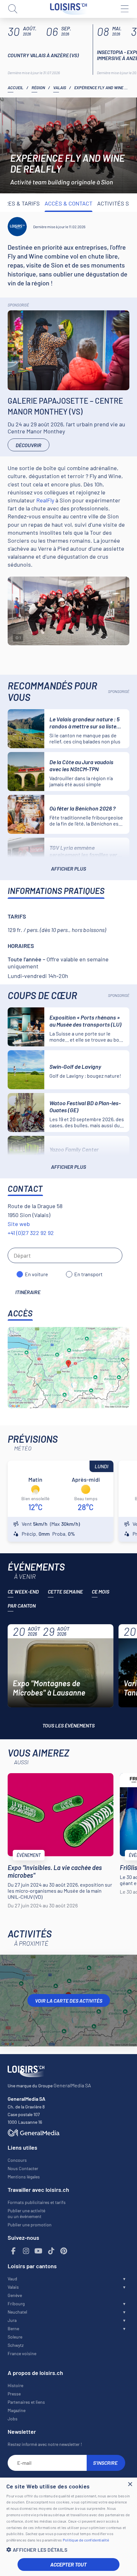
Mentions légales (24, 2177)
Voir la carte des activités (69, 2001)
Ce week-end (23, 1591)
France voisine (22, 2353)
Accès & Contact (68, 203)
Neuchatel (17, 2312)
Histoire (15, 2385)
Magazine (17, 2410)
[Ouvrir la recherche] (13, 9)
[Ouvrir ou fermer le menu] (124, 9)
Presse (14, 2394)
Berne (13, 2328)
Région (38, 88)
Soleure (15, 2337)
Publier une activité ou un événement (26, 2213)
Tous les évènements (68, 1725)
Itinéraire (28, 1292)
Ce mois (101, 1591)
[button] (68, 2550)
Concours (17, 2160)
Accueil (15, 88)
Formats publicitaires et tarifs (37, 2202)
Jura (12, 2320)
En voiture (36, 1274)
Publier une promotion (30, 2225)
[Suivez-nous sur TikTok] (51, 2251)
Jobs (13, 2419)
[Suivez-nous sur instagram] (26, 2251)
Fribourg (16, 2304)
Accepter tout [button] (68, 2564)
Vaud (12, 2279)
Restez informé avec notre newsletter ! (45, 2444)
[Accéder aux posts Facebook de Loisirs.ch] (13, 2251)
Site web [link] (19, 1224)
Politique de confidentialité (86, 2540)
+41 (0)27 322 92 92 (31, 1233)
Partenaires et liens (26, 2402)
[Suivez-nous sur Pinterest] (64, 2251)
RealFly (45, 500)
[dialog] (68, 2527)
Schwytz (16, 2345)
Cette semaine (65, 1591)
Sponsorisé (18, 305)
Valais (60, 88)
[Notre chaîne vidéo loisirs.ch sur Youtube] (39, 2251)
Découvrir (29, 445)
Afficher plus (68, 869)
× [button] (130, 2484)
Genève (15, 2295)
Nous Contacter (23, 2168)
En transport (88, 1274)
